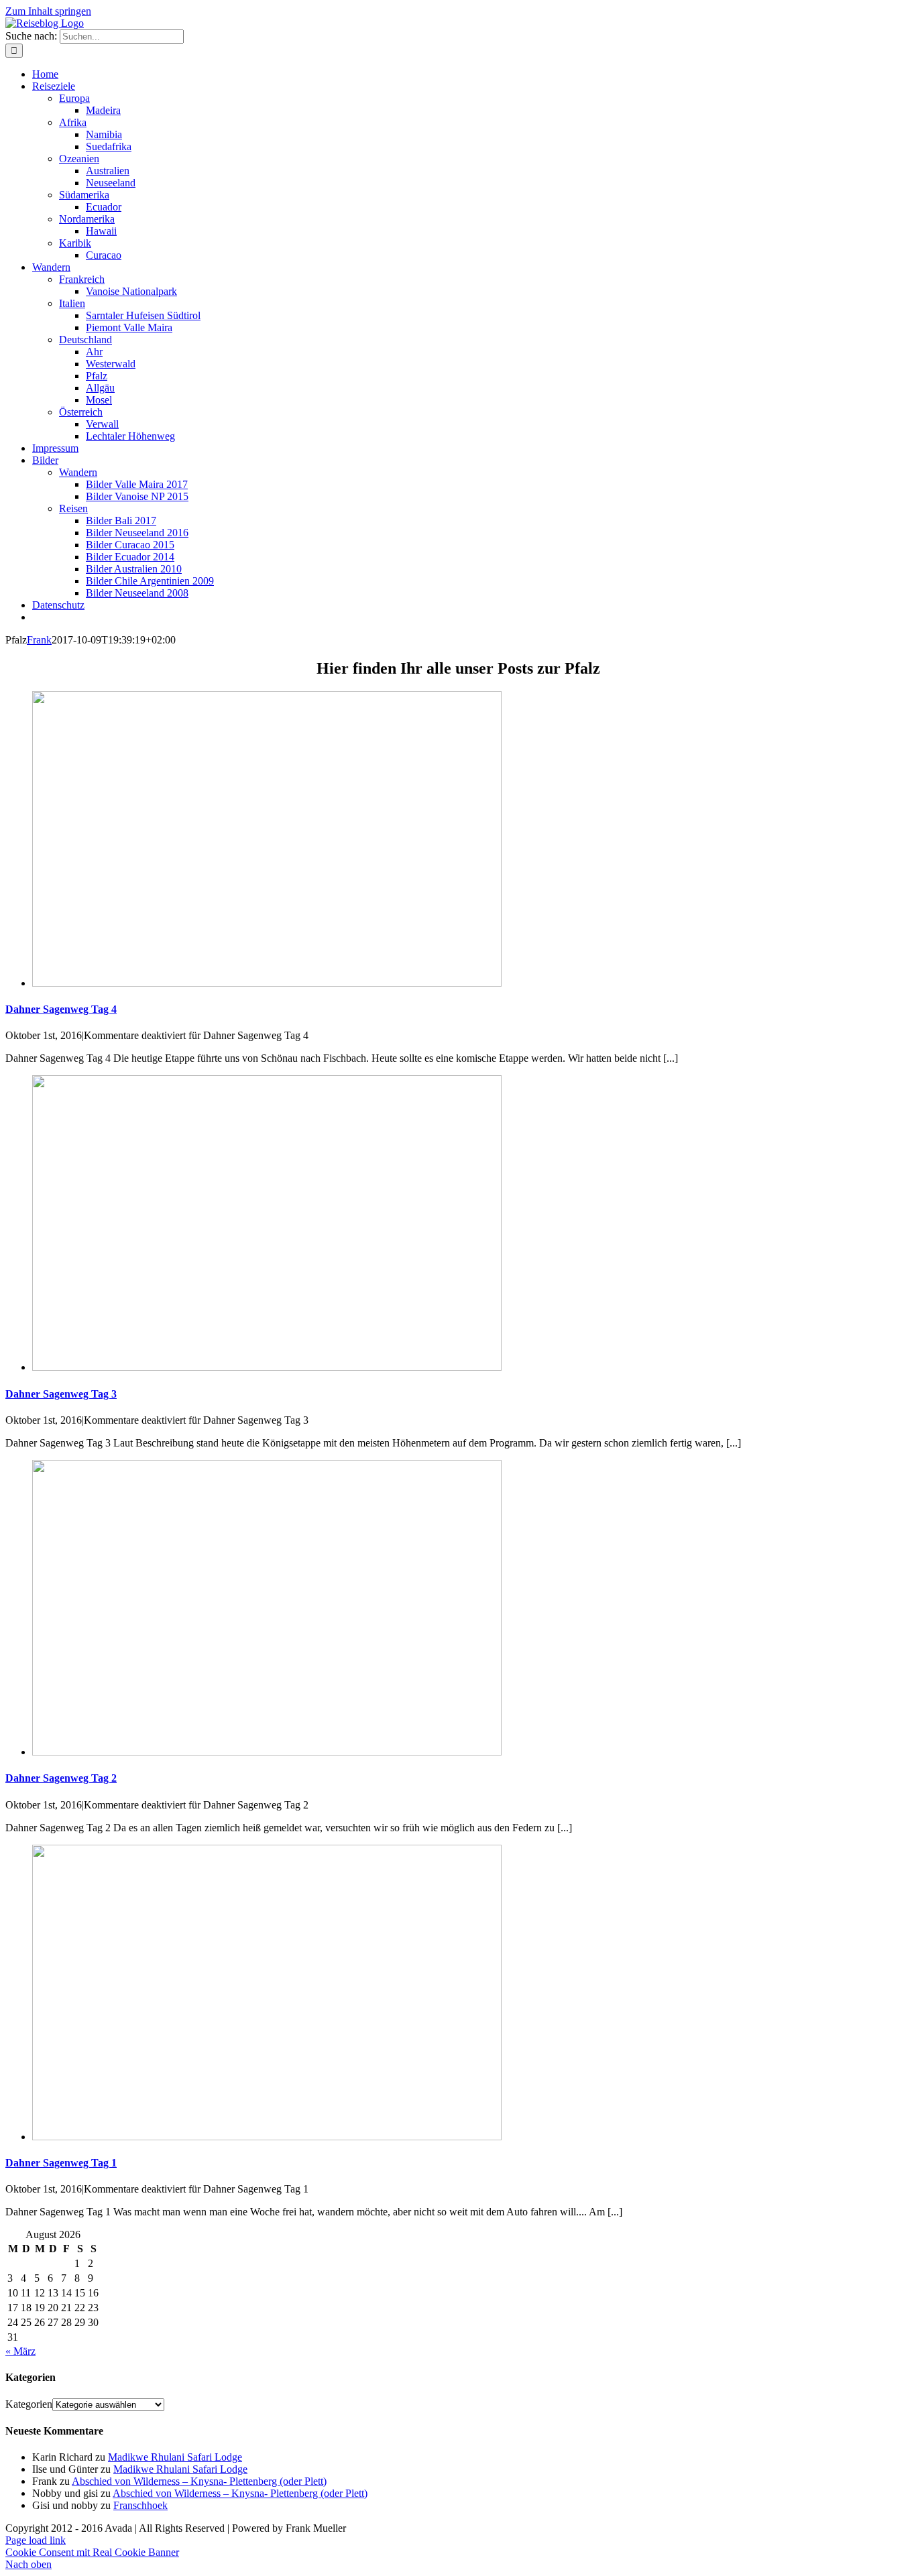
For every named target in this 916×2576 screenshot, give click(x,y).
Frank (39, 640)
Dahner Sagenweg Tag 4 (61, 1009)
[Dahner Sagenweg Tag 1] (267, 2137)
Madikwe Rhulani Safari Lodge (175, 2457)
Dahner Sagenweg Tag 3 (61, 1394)
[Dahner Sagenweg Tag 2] (267, 1752)
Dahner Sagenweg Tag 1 (61, 2163)
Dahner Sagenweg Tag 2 (61, 1778)
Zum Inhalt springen (48, 11)
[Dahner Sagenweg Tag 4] (267, 983)
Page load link (36, 2540)
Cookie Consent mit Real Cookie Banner (92, 2552)
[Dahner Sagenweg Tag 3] (267, 1367)
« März (20, 2351)
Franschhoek (140, 2505)
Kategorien (29, 2404)
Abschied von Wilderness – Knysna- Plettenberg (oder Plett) (199, 2481)
